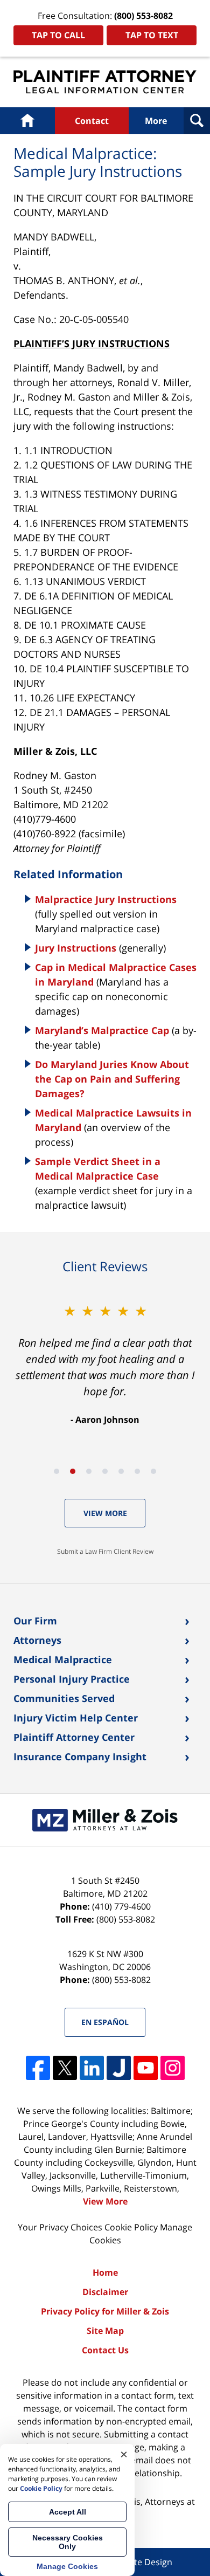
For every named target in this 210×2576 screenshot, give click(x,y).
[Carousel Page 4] (105, 1471)
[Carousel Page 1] (57, 1471)
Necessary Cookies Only (68, 2542)
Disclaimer (105, 2292)
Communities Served (64, 1698)
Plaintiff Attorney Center (74, 1737)
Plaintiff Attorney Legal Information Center (105, 82)
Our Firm (35, 1621)
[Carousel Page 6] (137, 1471)
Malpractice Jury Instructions (106, 899)
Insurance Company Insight (80, 1757)
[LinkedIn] (92, 2068)
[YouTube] (146, 2068)
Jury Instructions (76, 948)
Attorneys (37, 1640)
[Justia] (119, 2068)
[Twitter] (65, 2068)
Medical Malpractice (63, 1659)
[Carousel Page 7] (153, 1471)
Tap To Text (152, 35)
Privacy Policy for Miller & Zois (105, 2311)
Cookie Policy (131, 2227)
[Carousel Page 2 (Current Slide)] (73, 1471)
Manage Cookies (67, 2566)
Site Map (105, 2331)
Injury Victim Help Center (76, 1718)
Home (28, 121)
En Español (105, 2022)
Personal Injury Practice (72, 1679)
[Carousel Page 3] (89, 1471)
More (156, 121)
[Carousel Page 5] (121, 1471)
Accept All (68, 2512)
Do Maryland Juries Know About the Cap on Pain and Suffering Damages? (112, 1079)
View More (105, 1513)
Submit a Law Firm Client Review (105, 1551)
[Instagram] (173, 2068)
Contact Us (105, 2350)
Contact (92, 121)
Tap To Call (58, 35)
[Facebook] (38, 2068)
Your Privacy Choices (60, 2227)
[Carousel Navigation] (105, 1470)
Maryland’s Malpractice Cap (102, 1030)
